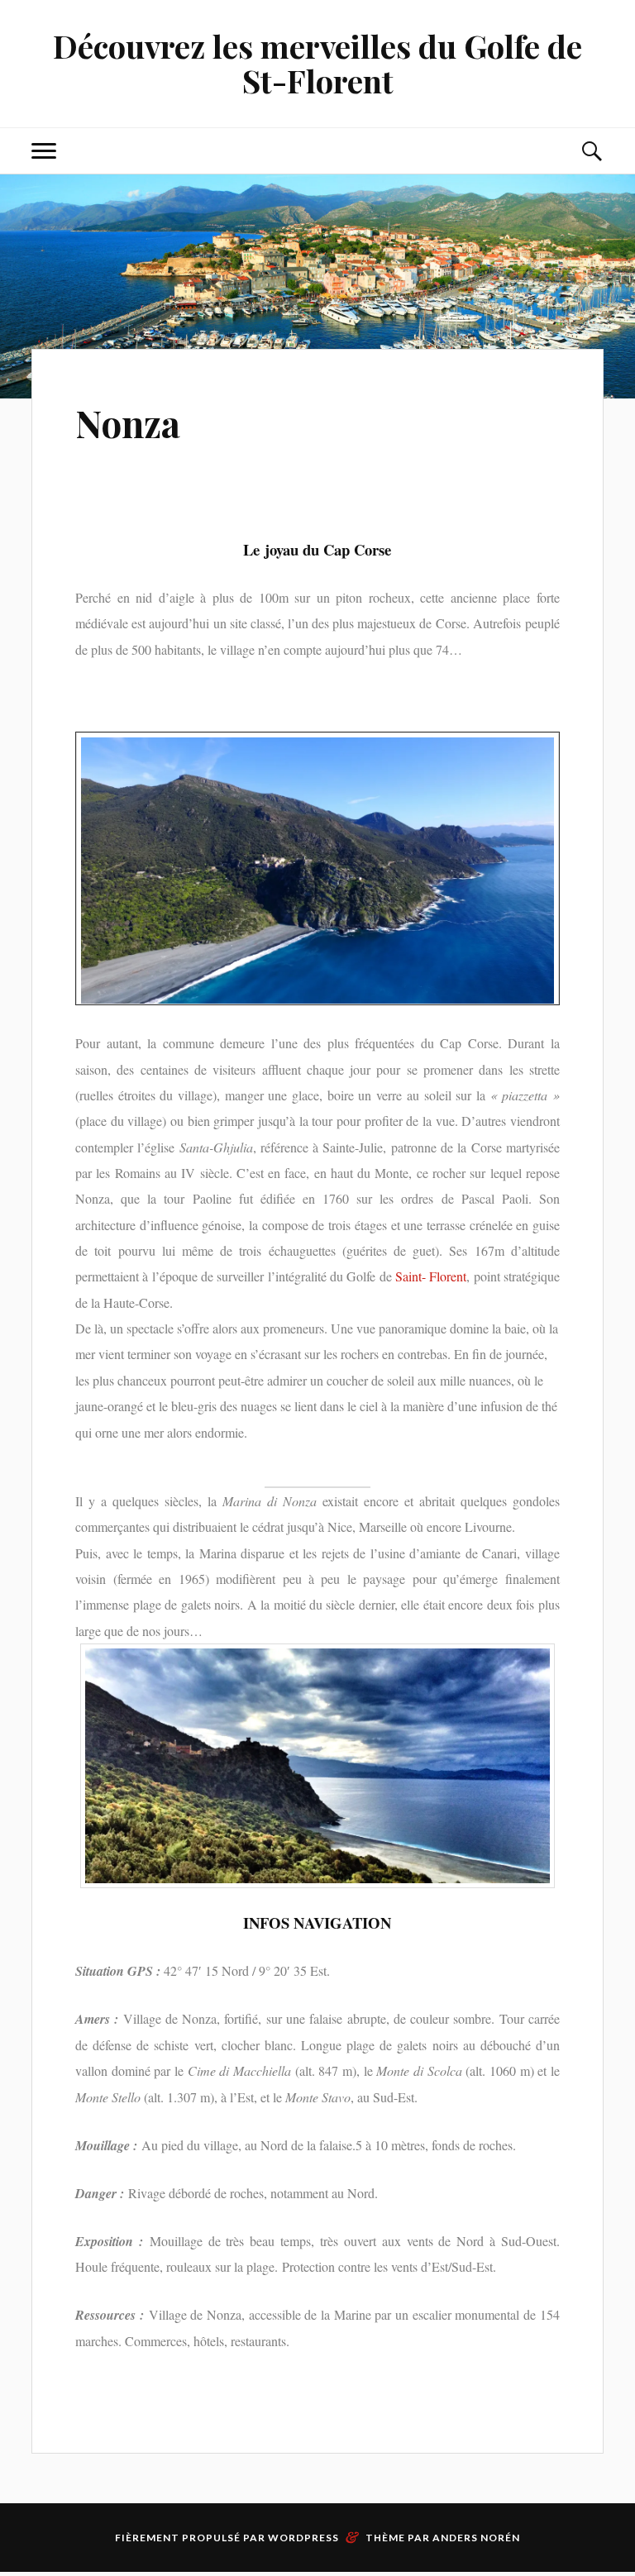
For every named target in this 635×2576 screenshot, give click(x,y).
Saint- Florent (431, 1276)
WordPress (303, 2538)
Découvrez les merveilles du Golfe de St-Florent (317, 63)
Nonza (128, 423)
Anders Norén (476, 2538)
